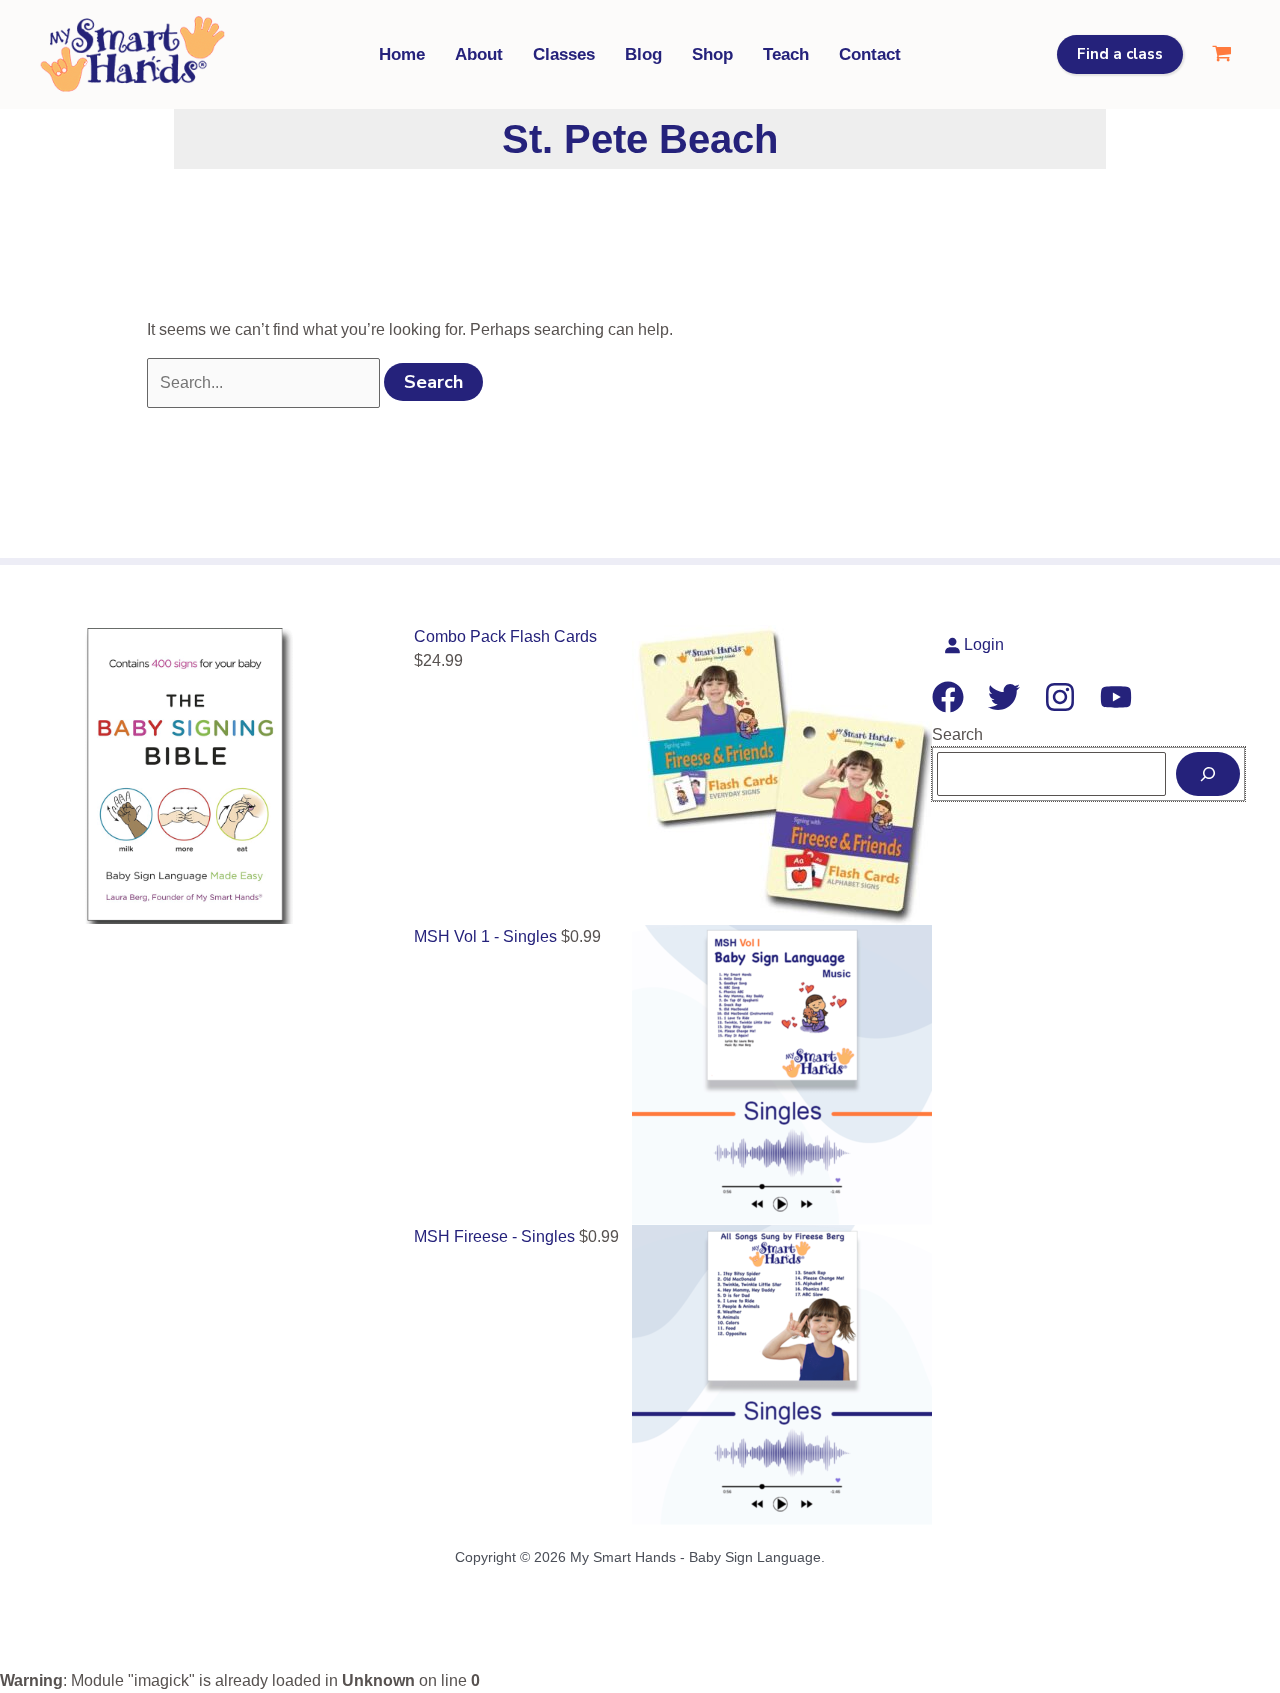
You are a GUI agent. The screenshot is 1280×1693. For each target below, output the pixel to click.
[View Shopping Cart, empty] (1221, 54)
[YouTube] (1116, 697)
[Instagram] (1060, 697)
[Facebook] (948, 697)
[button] (1120, 54)
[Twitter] (1004, 697)
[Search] (1208, 774)
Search (957, 734)
